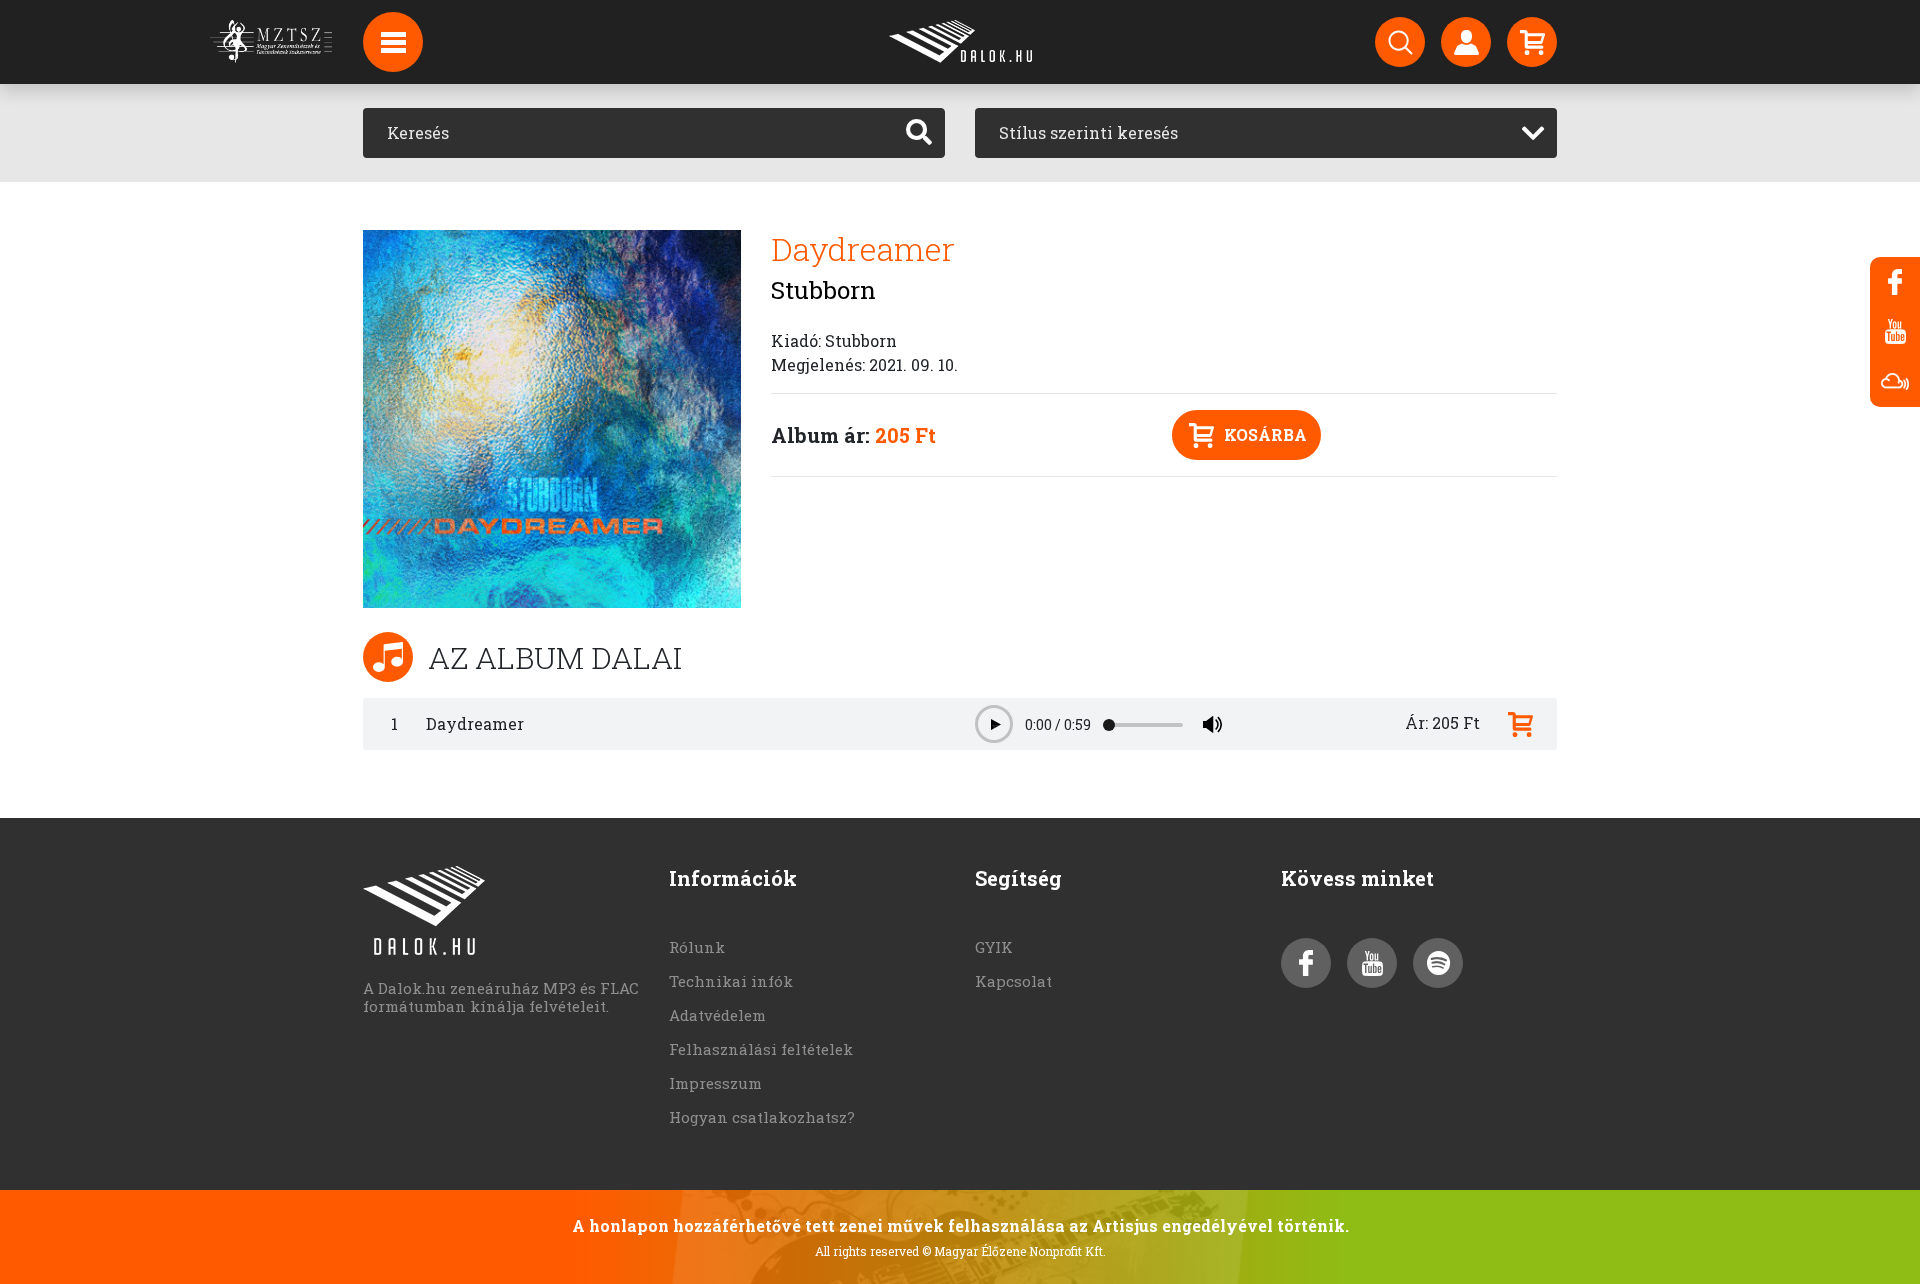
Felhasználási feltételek (761, 1049)
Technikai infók (731, 981)
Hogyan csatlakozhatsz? (762, 1117)
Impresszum (715, 1083)
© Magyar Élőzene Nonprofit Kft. (1014, 1251)
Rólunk (697, 947)
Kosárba (1265, 434)
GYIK (994, 947)
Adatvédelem (717, 1015)
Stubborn (823, 290)
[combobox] (1266, 133)
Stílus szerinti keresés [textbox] (1088, 132)
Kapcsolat (1013, 981)
